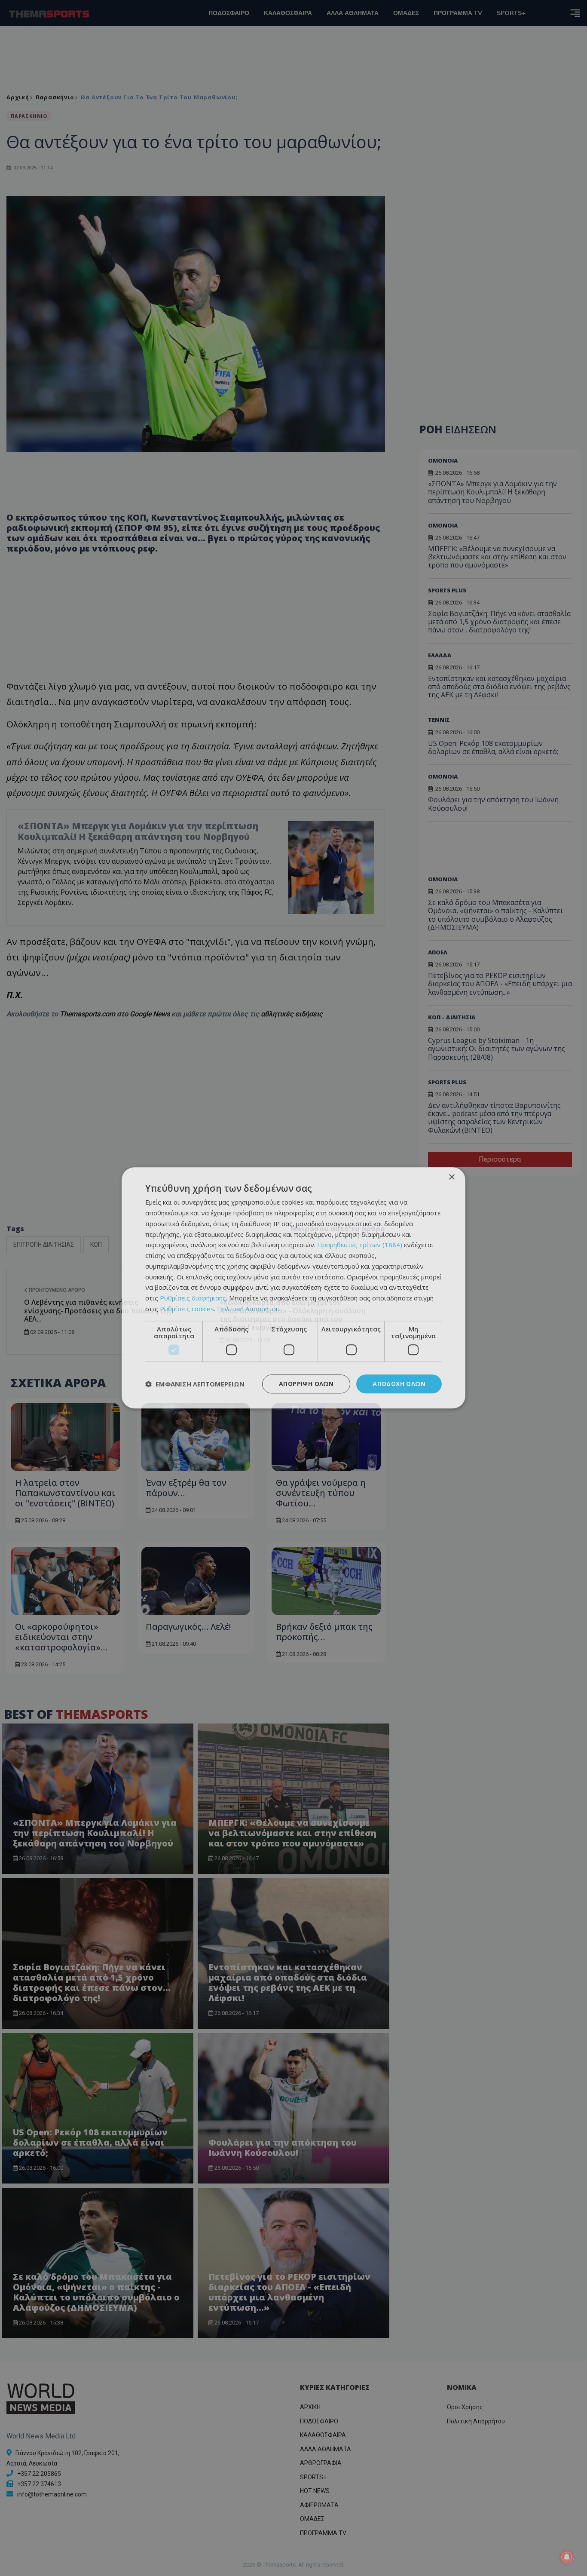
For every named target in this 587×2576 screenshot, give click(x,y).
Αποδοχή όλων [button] (399, 1384)
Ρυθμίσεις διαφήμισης (193, 1298)
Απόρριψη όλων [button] (306, 1384)
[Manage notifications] (567, 2557)
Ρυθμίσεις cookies (187, 1309)
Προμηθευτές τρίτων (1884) (360, 1245)
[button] (195, 1384)
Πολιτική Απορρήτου (248, 1309)
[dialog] (293, 1288)
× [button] (451, 1177)
